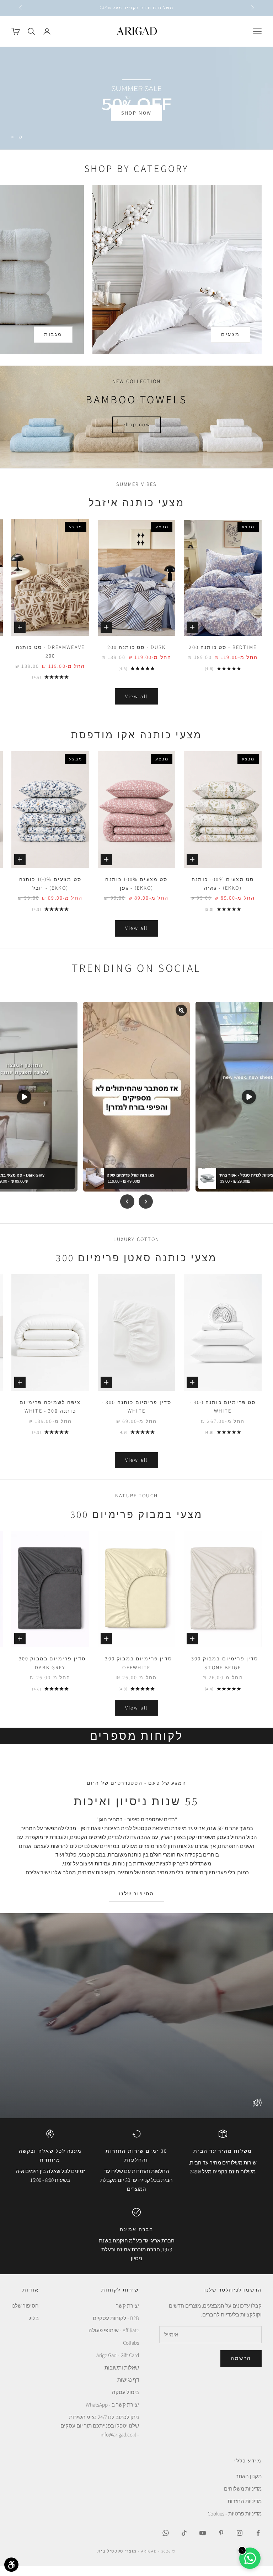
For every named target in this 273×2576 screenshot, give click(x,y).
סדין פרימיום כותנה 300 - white (137, 1417)
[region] (136, 103)
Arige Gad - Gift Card (118, 2365)
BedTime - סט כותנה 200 (223, 657)
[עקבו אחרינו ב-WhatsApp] (166, 2543)
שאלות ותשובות (122, 2378)
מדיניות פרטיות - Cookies (235, 2523)
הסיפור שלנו (137, 1904)
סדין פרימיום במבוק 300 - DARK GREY (50, 1673)
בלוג (34, 2328)
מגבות (53, 345)
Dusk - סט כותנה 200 (137, 657)
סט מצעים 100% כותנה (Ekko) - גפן (136, 893)
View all (136, 706)
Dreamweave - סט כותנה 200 (50, 662)
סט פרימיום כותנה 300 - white (223, 1417)
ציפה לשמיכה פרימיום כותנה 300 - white (50, 1417)
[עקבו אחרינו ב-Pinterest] (221, 2543)
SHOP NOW (136, 123)
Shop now (136, 435)
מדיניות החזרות (245, 2511)
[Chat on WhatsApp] (250, 2558)
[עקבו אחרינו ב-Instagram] (240, 2543)
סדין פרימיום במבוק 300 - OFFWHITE (136, 1673)
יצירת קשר (127, 2316)
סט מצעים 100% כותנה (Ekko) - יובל (50, 893)
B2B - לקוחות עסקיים (116, 2328)
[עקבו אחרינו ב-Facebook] (258, 2543)
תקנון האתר (249, 2486)
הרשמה (241, 2368)
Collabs (131, 2353)
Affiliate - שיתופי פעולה (114, 2341)
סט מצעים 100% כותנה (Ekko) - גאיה (223, 893)
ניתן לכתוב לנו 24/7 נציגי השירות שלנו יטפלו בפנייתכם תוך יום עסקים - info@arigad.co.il (100, 2436)
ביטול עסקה (125, 2402)
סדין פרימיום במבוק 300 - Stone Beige (223, 1673)
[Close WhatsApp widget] (242, 2550)
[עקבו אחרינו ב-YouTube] (203, 2543)
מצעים (231, 345)
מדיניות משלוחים (243, 2499)
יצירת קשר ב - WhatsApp (112, 2415)
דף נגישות (128, 2390)
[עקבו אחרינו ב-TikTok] (184, 2543)
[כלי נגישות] (11, 2565)
